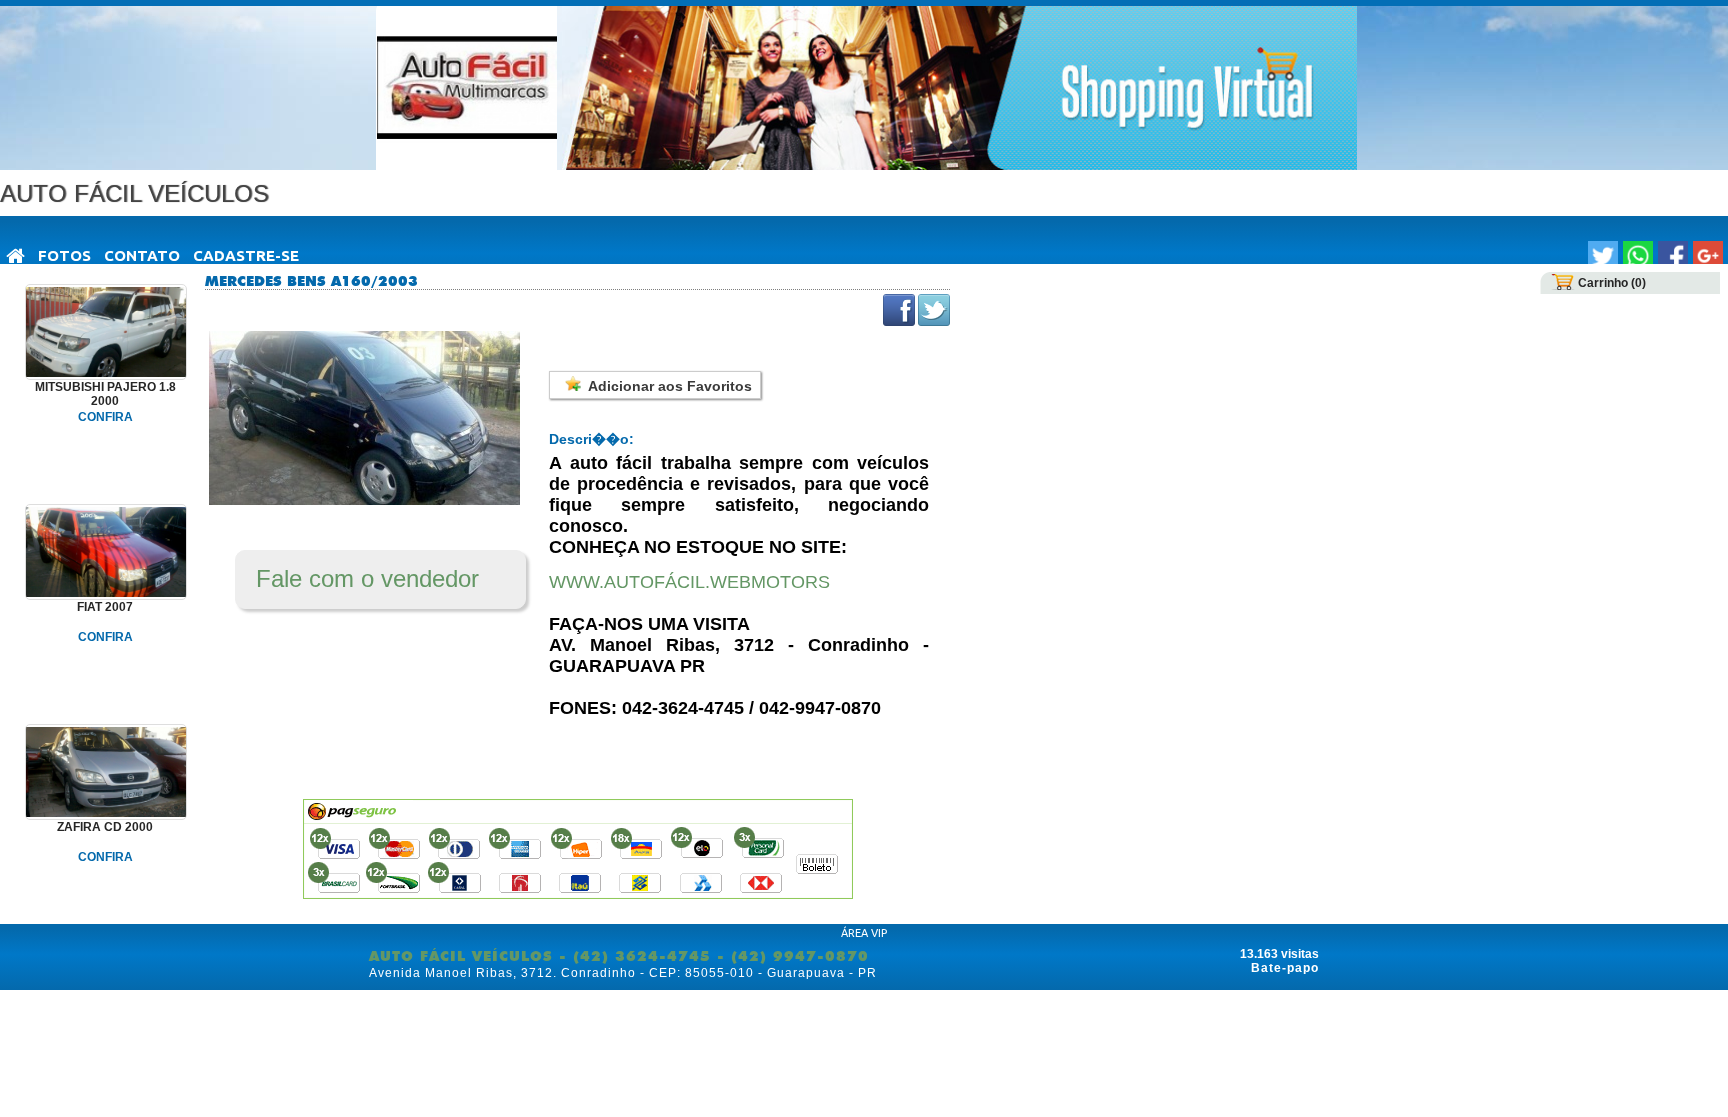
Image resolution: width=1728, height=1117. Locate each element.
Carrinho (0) (1612, 283)
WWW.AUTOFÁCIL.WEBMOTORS (689, 582)
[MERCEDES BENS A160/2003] (364, 501)
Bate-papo (1285, 968)
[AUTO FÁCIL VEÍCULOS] (16, 257)
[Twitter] (1603, 256)
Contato (142, 255)
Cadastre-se (246, 255)
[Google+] (1708, 256)
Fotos (64, 255)
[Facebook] (1673, 256)
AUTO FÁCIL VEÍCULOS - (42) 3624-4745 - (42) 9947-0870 (619, 956)
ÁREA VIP (864, 933)
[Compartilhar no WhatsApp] (1638, 256)
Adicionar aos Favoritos (670, 386)
